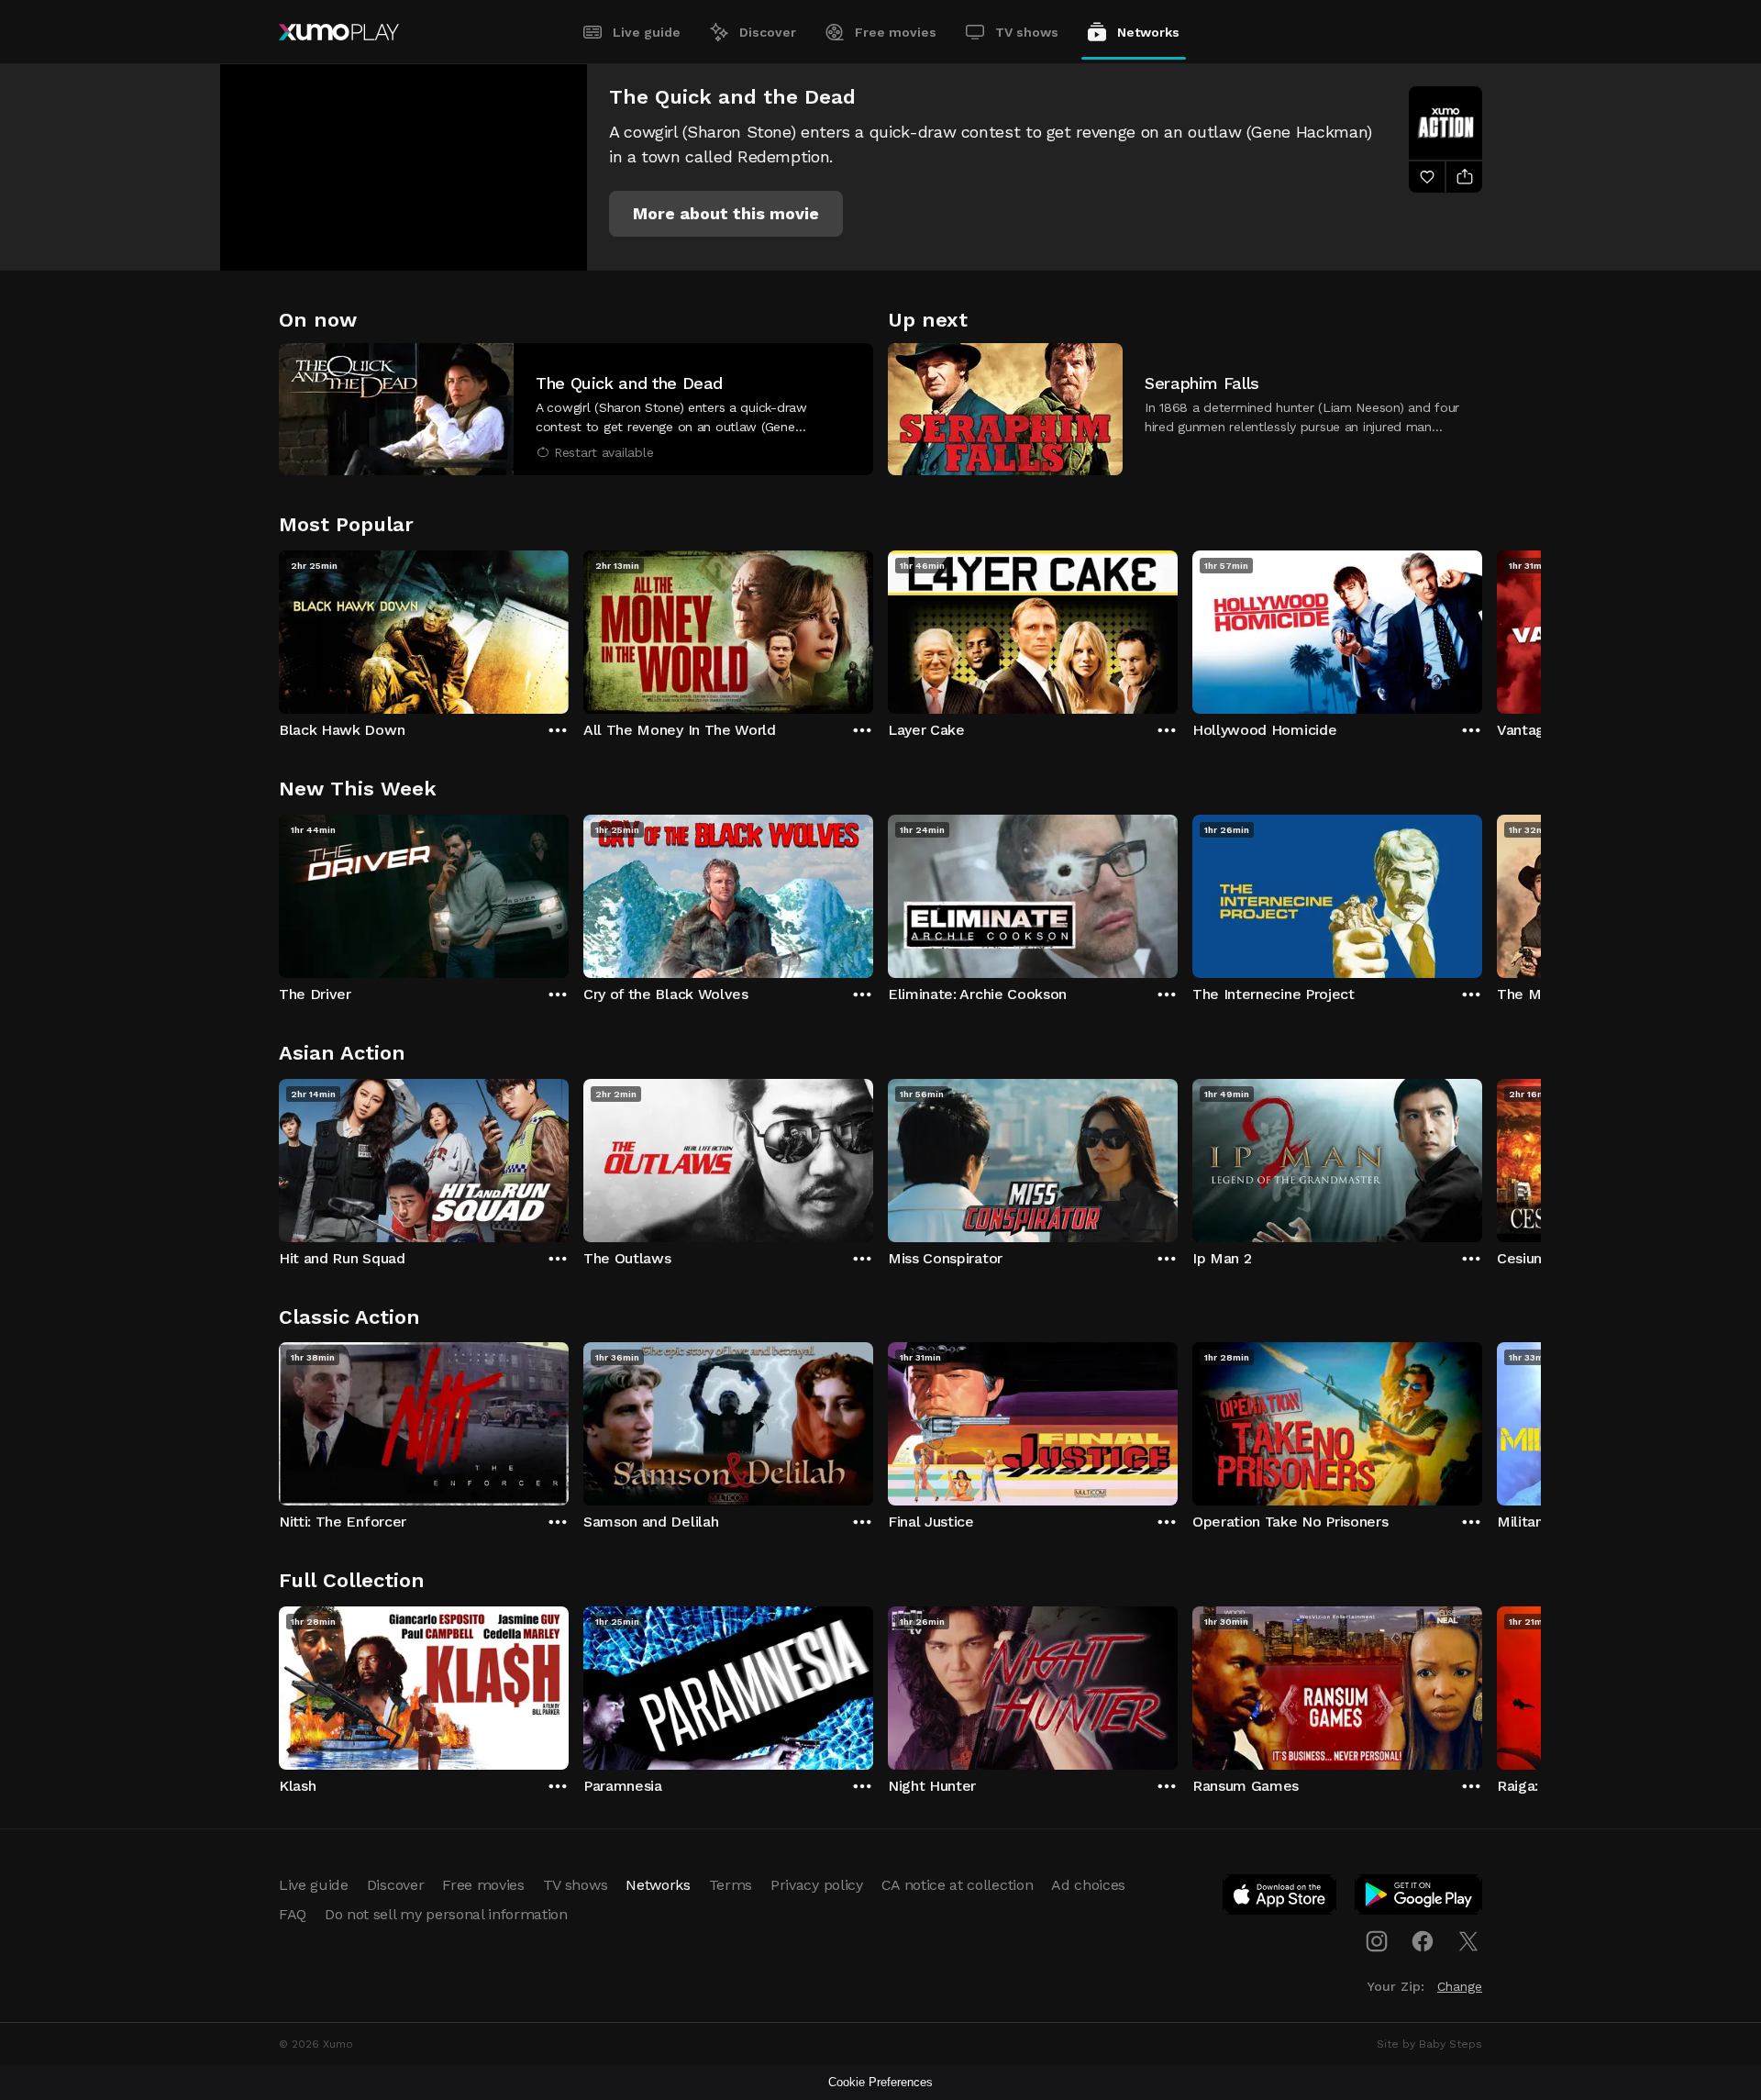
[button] (726, 214)
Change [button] (1460, 1986)
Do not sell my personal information (446, 1914)
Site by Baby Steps (1429, 2044)
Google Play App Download (1419, 1898)
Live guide (647, 32)
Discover (768, 32)
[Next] (1482, 628)
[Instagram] (1377, 1941)
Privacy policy (817, 1885)
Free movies (896, 32)
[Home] (339, 32)
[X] (1468, 1941)
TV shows (1027, 32)
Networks (1148, 32)
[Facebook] (1423, 1941)
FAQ (293, 1914)
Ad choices (1088, 1885)
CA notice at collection (958, 1885)
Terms (731, 1885)
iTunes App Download (1280, 1898)
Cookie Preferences (880, 2082)
